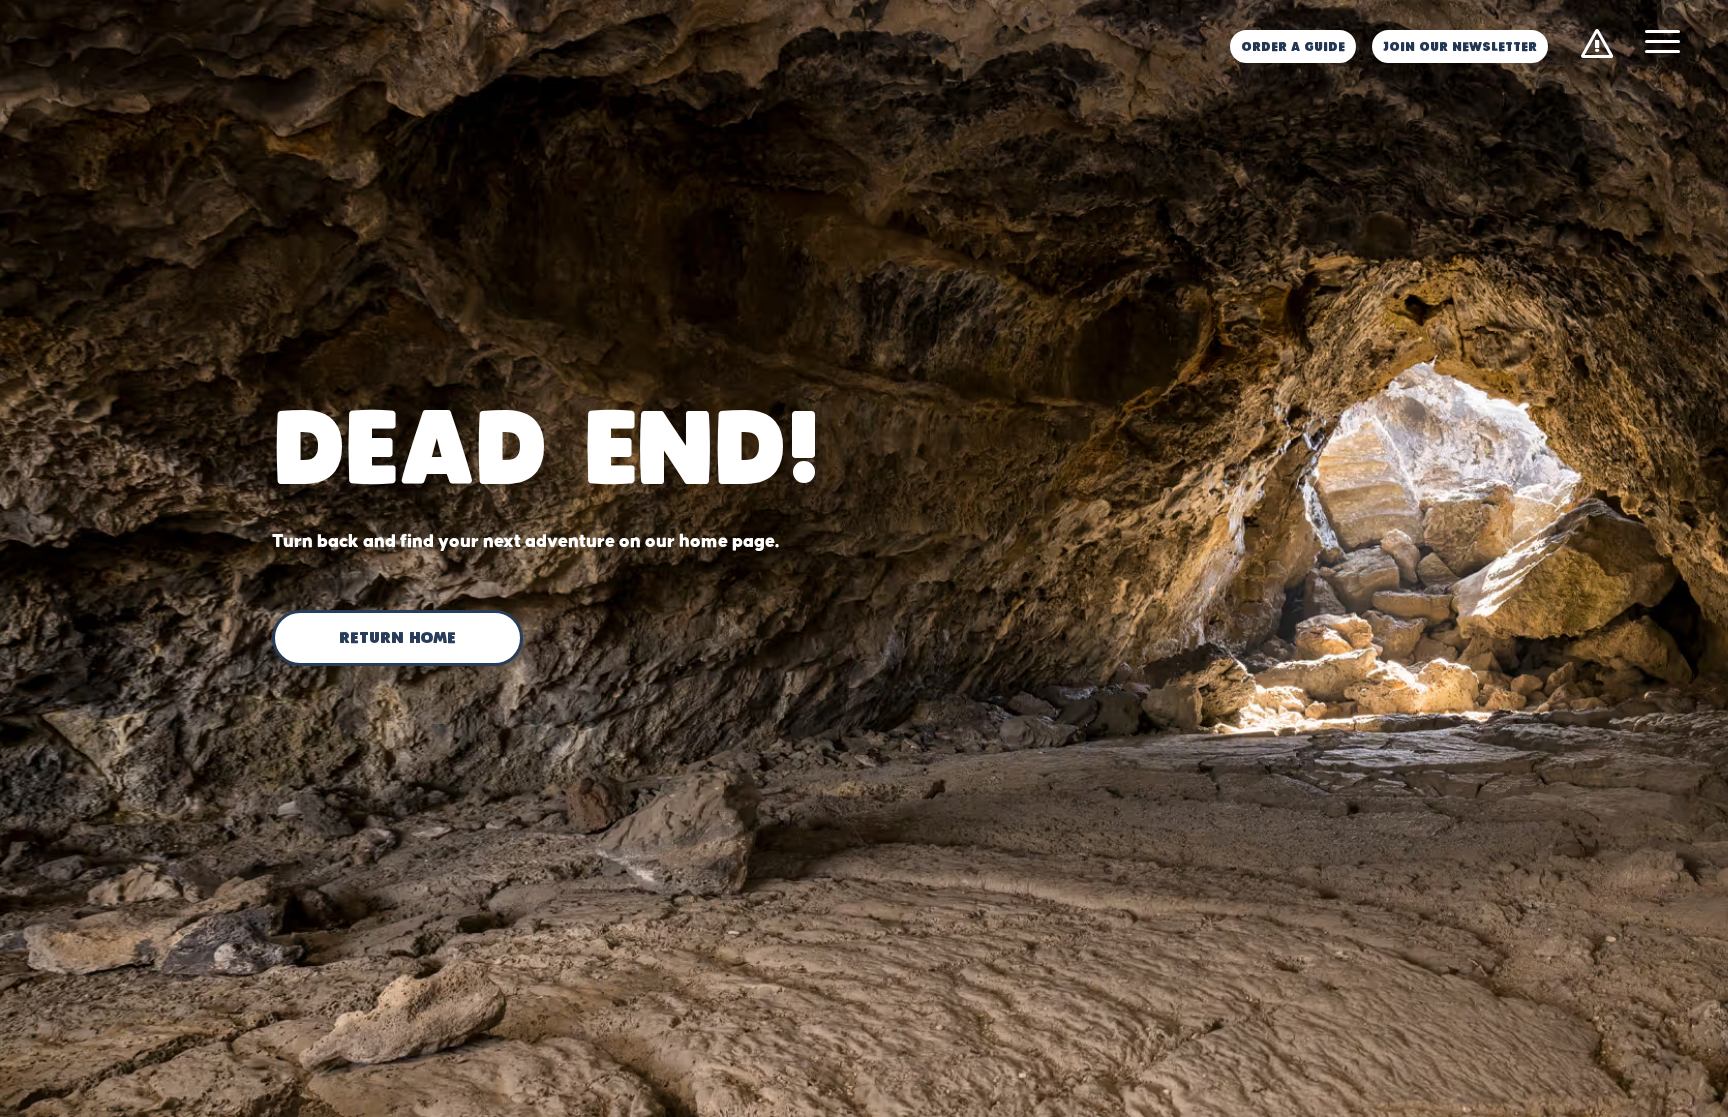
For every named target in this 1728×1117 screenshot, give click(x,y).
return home (397, 639)
